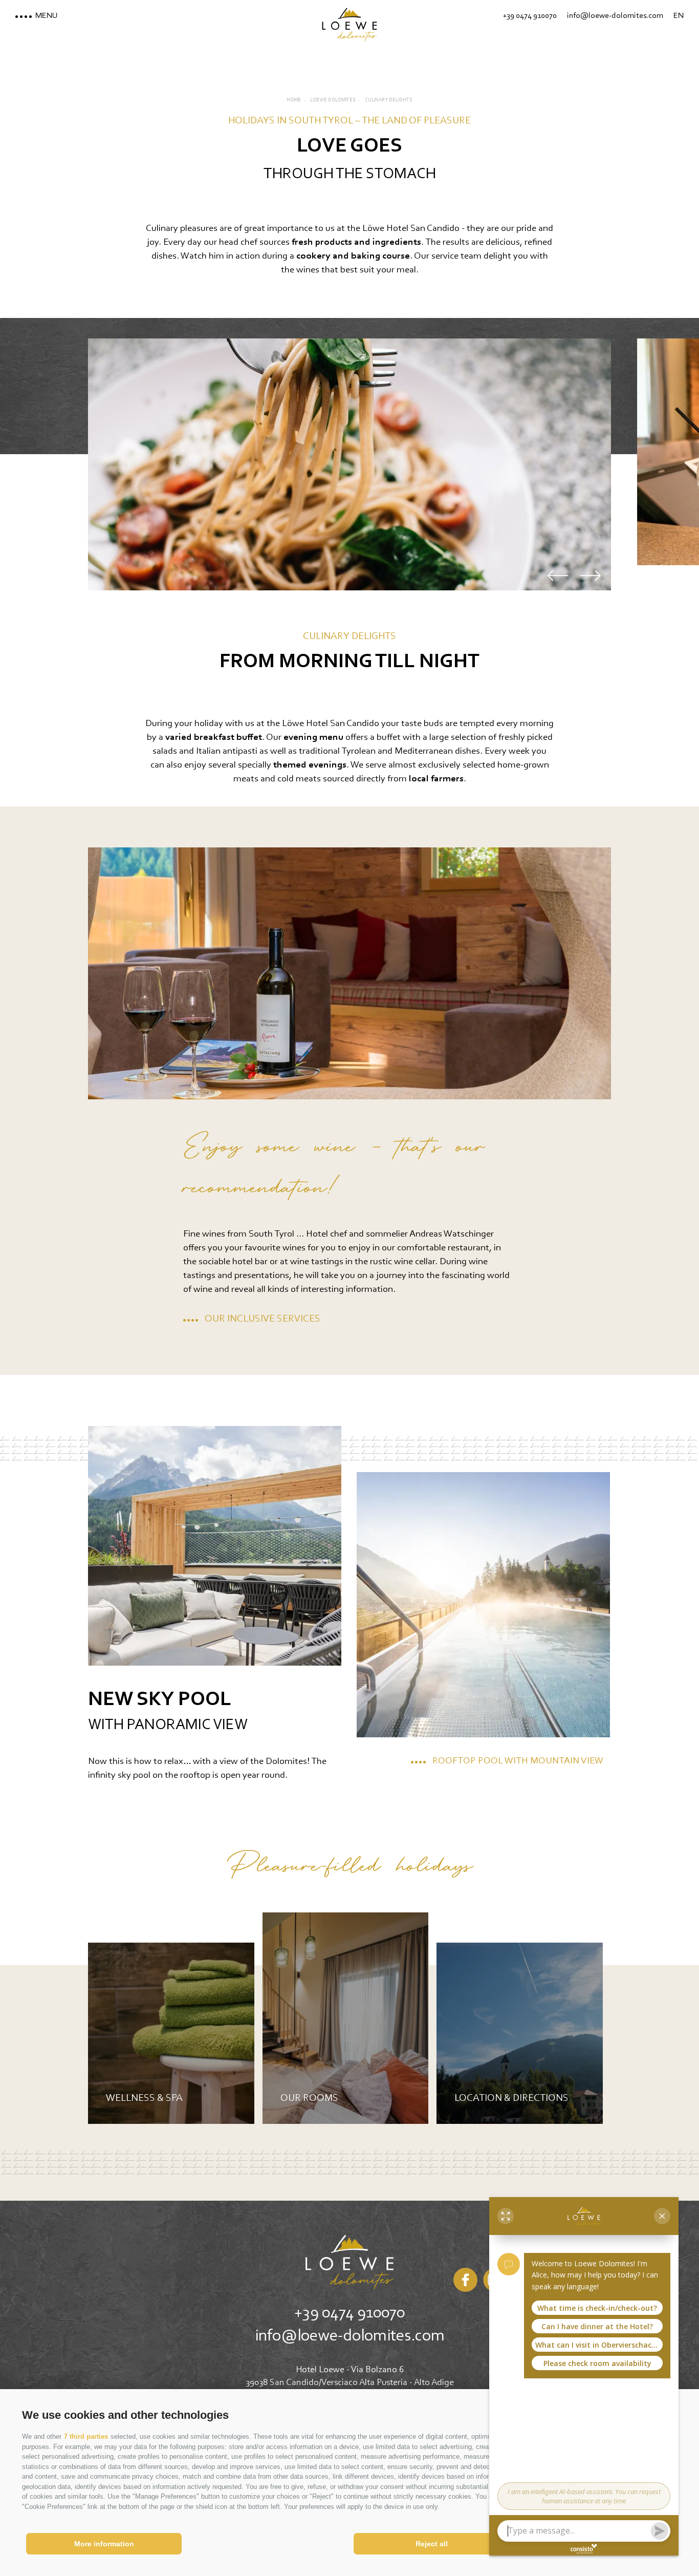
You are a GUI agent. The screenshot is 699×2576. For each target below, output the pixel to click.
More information (104, 2544)
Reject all (432, 2544)
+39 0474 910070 (349, 2313)
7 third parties (86, 2436)
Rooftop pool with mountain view (518, 1761)
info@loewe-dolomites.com (350, 2336)
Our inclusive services (263, 1319)
